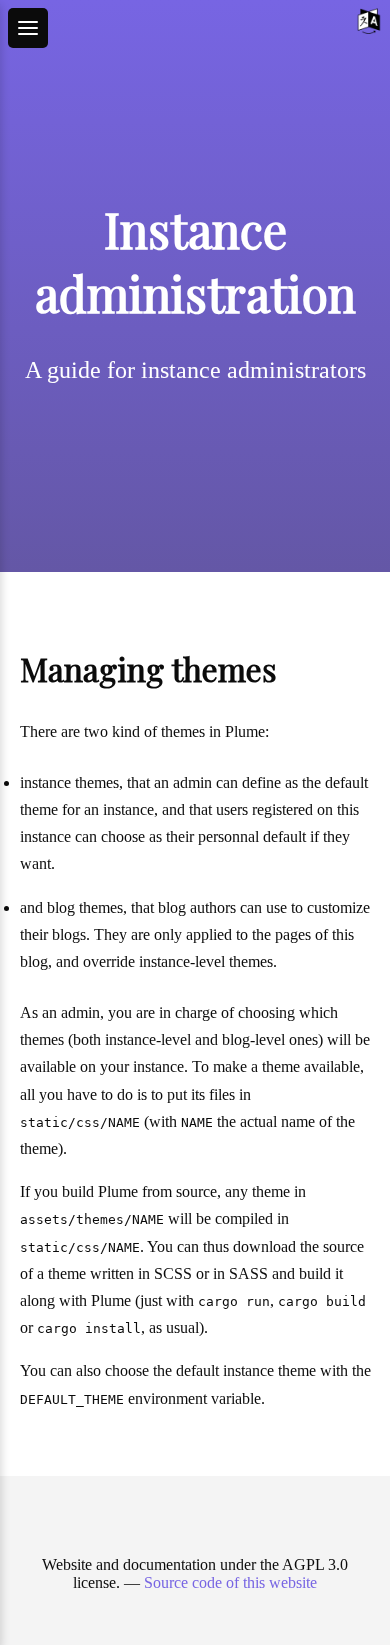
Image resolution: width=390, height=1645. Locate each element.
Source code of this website (230, 1582)
